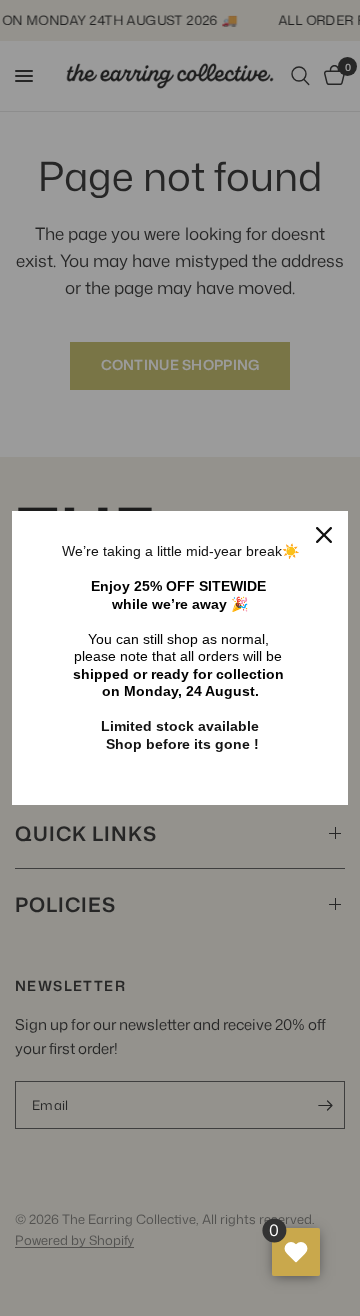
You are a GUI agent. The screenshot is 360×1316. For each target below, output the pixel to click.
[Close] (324, 535)
